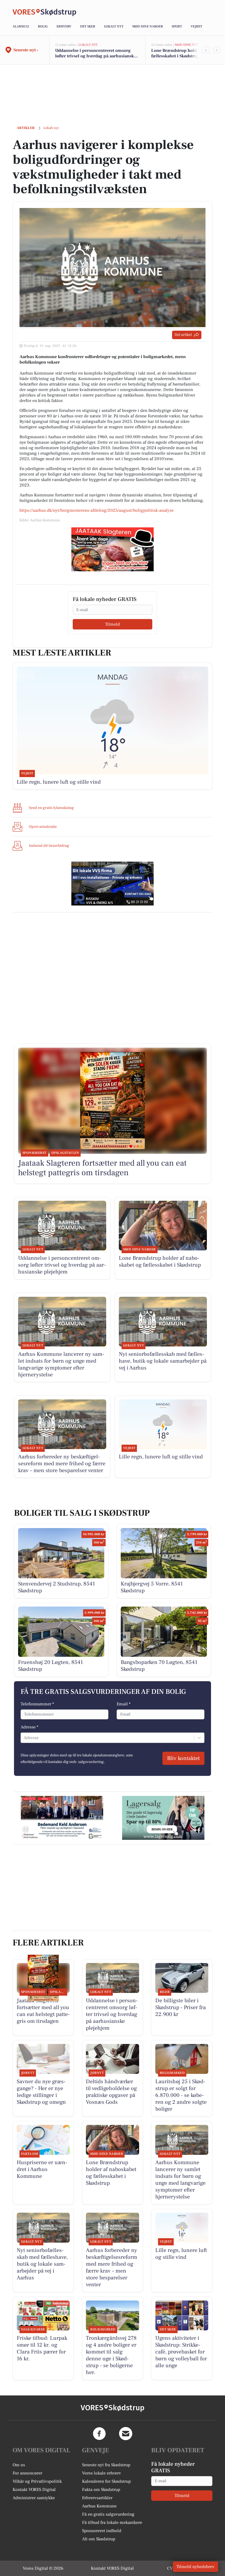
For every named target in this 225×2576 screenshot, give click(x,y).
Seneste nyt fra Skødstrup (106, 2465)
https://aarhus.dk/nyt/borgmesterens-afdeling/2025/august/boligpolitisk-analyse (97, 510)
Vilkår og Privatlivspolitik (37, 2481)
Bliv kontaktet (183, 1758)
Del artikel (183, 335)
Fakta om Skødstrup (101, 2490)
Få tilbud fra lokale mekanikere (112, 2522)
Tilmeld (113, 624)
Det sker (88, 26)
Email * (124, 1704)
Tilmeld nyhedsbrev (196, 2567)
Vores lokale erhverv (102, 2473)
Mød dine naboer (148, 26)
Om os (19, 2465)
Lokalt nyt (114, 26)
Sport (177, 26)
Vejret (196, 26)
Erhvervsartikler (97, 2498)
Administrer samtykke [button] (34, 2498)
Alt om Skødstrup (99, 2539)
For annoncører (27, 2473)
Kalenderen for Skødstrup (106, 2481)
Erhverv (64, 26)
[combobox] (24, 1738)
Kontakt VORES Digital (34, 2490)
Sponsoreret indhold (102, 2531)
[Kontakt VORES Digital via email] (126, 2434)
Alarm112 (21, 26)
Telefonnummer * (37, 1704)
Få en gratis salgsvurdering (108, 2514)
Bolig (43, 26)
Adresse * (29, 1727)
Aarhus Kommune (99, 2506)
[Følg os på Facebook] (99, 2434)
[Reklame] (113, 549)
